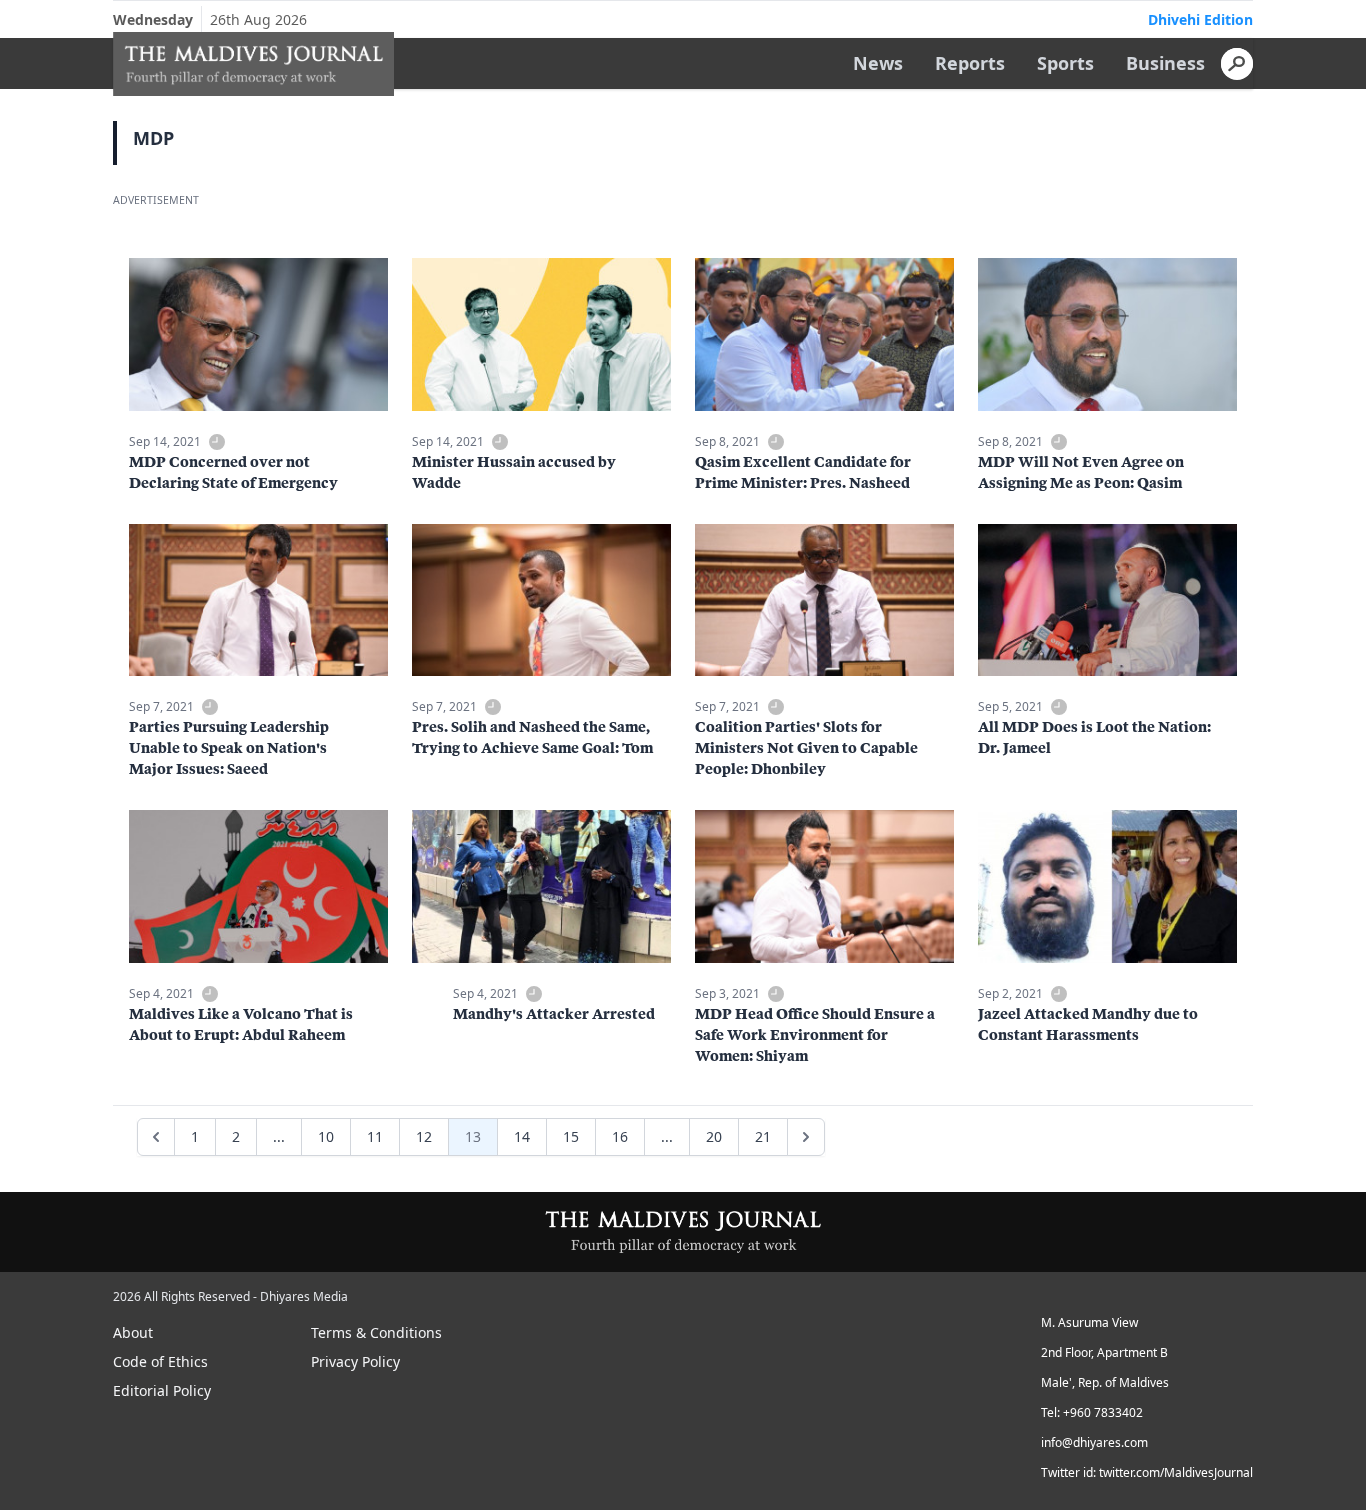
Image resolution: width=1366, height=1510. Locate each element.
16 (620, 1136)
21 (763, 1136)
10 (326, 1136)
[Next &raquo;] (806, 1137)
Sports (1065, 63)
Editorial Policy (162, 1390)
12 (424, 1136)
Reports (970, 63)
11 (375, 1136)
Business (1165, 63)
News (878, 63)
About (133, 1332)
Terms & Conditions (376, 1332)
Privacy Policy (355, 1361)
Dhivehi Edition (1200, 19)
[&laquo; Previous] (156, 1137)
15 (571, 1136)
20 (714, 1136)
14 (522, 1136)
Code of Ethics (160, 1361)
